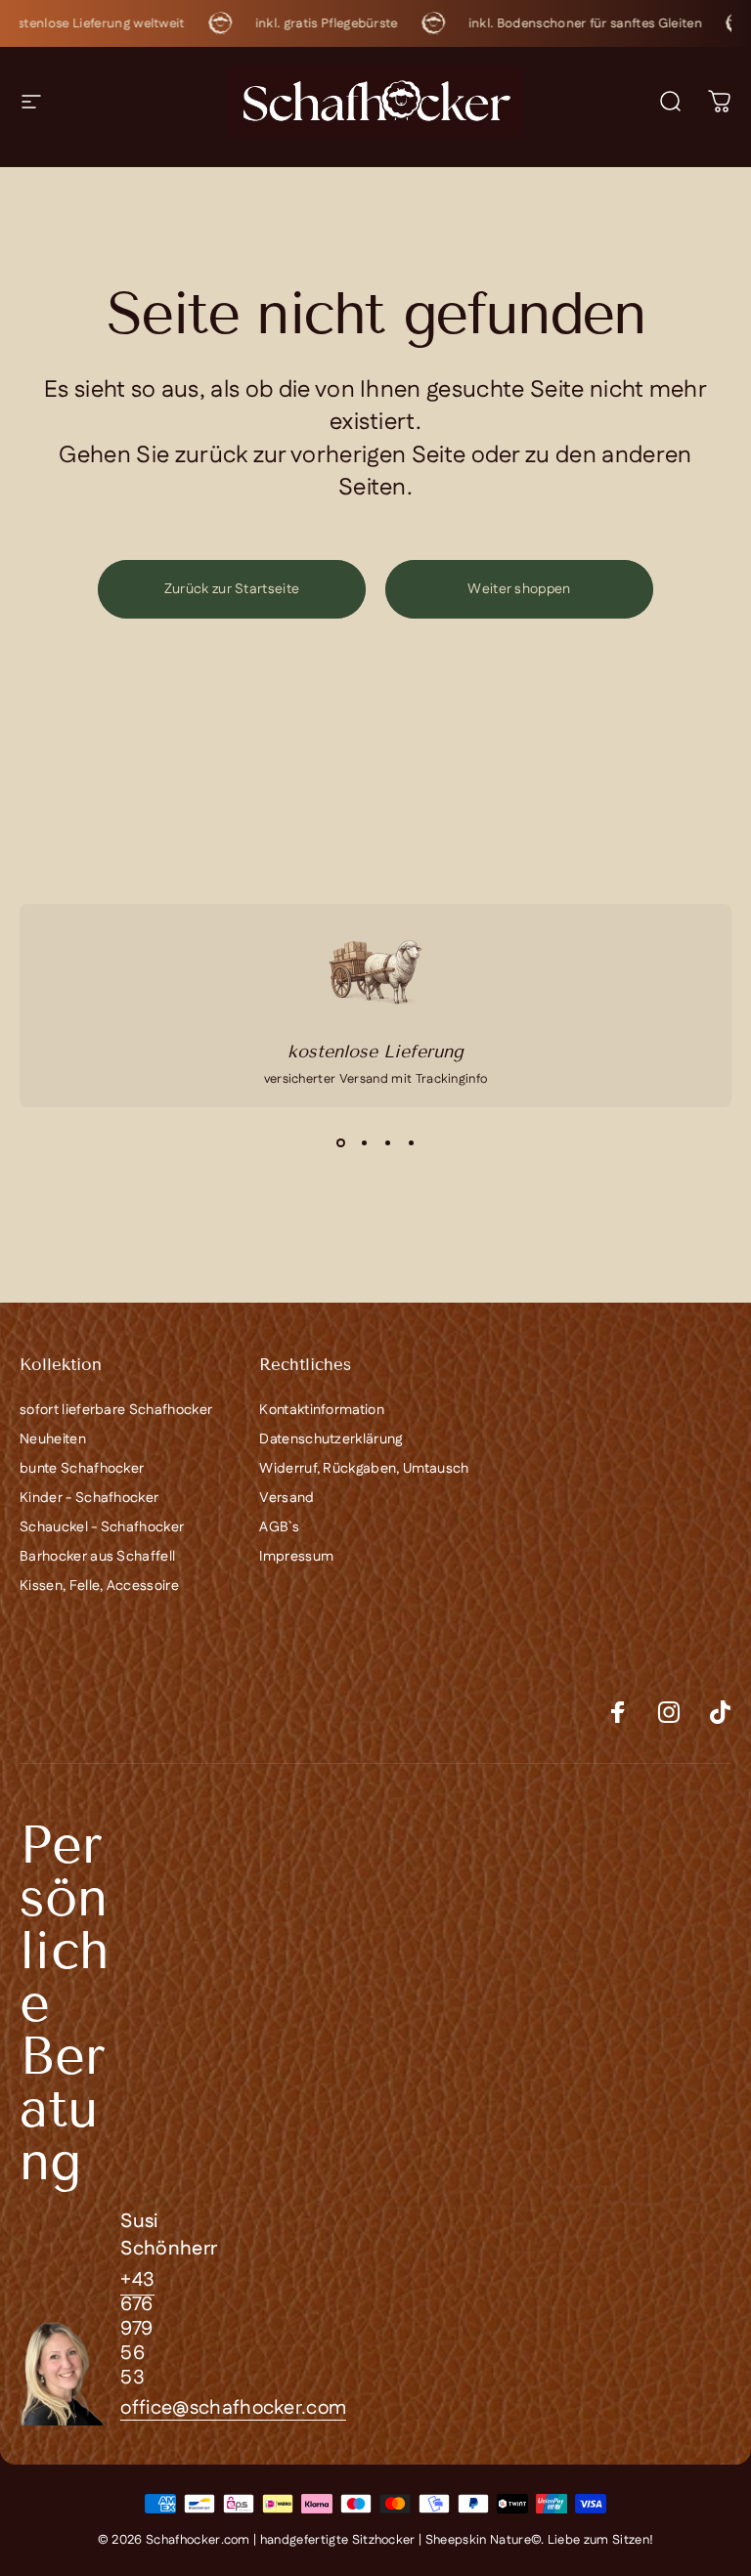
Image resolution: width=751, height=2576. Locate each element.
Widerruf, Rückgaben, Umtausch (364, 1469)
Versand (287, 1498)
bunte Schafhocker (82, 1469)
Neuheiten (53, 1439)
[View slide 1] (340, 1142)
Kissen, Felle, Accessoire (99, 1586)
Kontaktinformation (322, 1410)
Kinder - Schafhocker (89, 1498)
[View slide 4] (411, 1142)
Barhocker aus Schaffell (97, 1557)
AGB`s (279, 1527)
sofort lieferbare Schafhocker (116, 1410)
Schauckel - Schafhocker (102, 1527)
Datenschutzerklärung (331, 1439)
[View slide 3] (387, 1142)
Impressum (296, 1557)
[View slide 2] (364, 1142)
